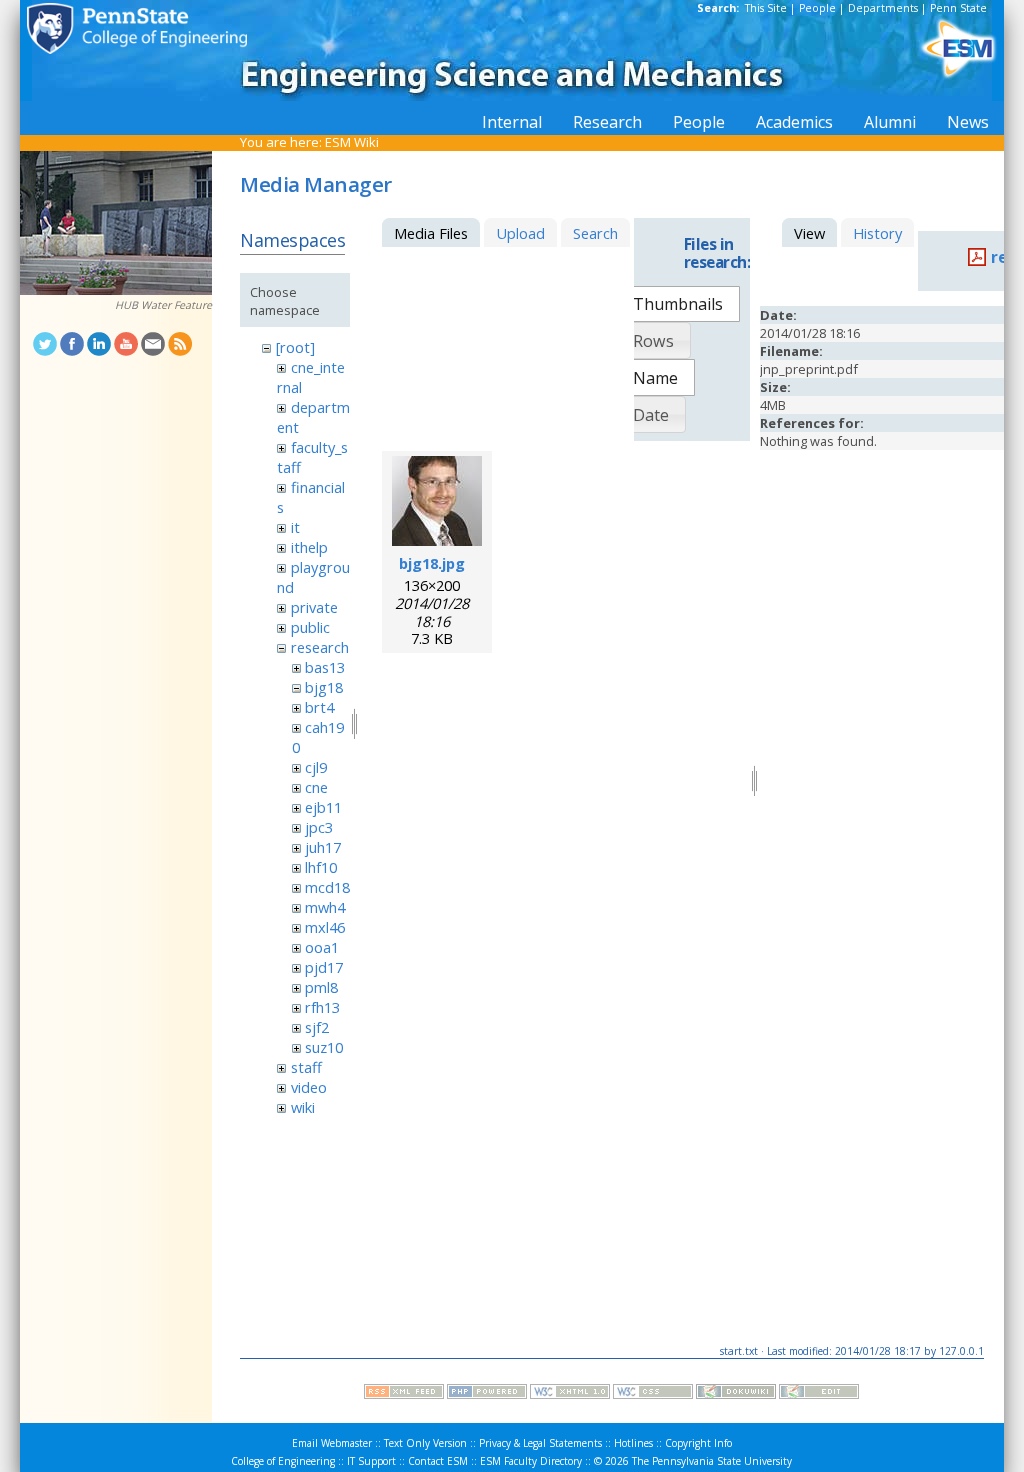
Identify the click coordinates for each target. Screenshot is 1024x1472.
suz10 (324, 1047)
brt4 (319, 707)
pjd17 (324, 967)
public (310, 627)
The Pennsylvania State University (712, 1461)
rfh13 (322, 1007)
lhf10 (321, 867)
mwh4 (325, 907)
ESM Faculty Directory (531, 1461)
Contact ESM (438, 1461)
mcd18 (327, 887)
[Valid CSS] (653, 1394)
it (295, 527)
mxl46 (325, 927)
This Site (766, 8)
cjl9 (316, 767)
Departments (883, 8)
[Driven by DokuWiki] (736, 1394)
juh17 (323, 847)
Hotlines (633, 1443)
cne (316, 787)
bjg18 (324, 687)
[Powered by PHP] (487, 1394)
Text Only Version (425, 1443)
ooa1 (322, 947)
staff (306, 1067)
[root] (295, 347)
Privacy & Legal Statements (540, 1443)
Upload (520, 233)
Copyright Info (698, 1443)
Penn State (958, 8)
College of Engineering (283, 1461)
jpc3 (319, 827)
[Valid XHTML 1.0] (570, 1394)
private (314, 607)
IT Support (371, 1461)
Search (595, 233)
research (320, 647)
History (877, 233)
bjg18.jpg (432, 563)
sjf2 (317, 1027)
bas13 (325, 667)
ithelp (309, 547)
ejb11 (323, 807)
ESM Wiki (352, 142)
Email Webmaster (332, 1443)
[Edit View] (819, 1394)
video (309, 1087)
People (817, 8)
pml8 (321, 987)
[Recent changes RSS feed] (404, 1394)
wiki (303, 1107)
